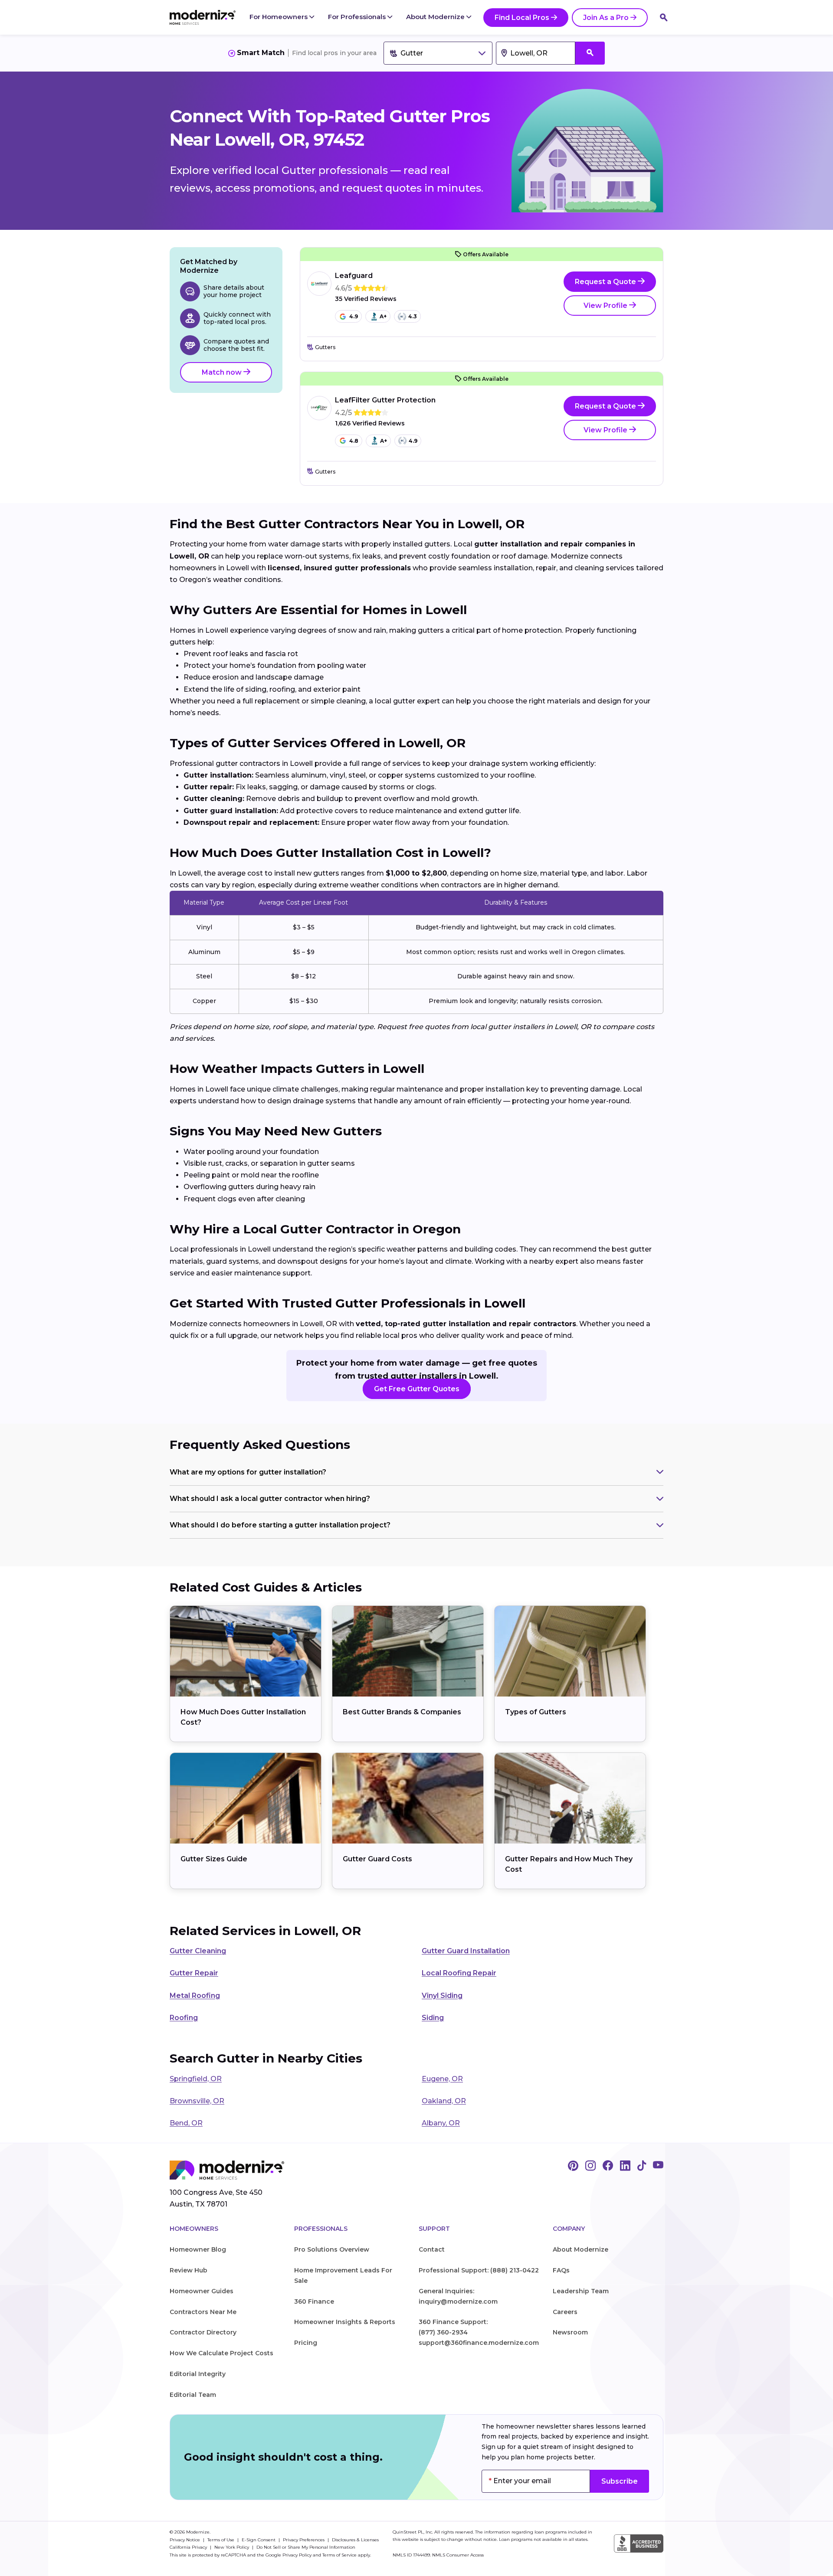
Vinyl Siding (442, 1996)
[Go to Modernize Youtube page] (658, 2166)
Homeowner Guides (202, 2291)
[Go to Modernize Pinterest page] (573, 2166)
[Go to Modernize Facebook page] (608, 2166)
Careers (565, 2312)
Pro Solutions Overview (332, 2249)
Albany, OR (441, 2123)
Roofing (184, 2018)
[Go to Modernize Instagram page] (590, 2166)
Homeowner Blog (198, 2249)
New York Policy (232, 2547)
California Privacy (189, 2547)
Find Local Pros (522, 18)
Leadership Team (581, 2291)
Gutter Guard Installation (466, 1951)
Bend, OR (186, 2123)
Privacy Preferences (304, 2540)
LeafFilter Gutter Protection (385, 400)
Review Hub (189, 2270)
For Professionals (358, 17)
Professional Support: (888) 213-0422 (479, 2270)
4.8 (354, 441)
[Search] (664, 17)
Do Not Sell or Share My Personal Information (306, 2547)
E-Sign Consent (259, 2540)
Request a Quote (606, 282)
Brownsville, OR (197, 2101)
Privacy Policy (297, 2555)
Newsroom (570, 2332)
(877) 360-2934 (443, 2332)
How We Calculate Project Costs (221, 2353)
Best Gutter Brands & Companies (402, 1712)
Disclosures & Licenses (355, 2540)
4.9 (354, 316)
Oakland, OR (444, 2101)
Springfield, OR (196, 2079)
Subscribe (620, 2481)
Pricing (306, 2343)
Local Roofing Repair (459, 1973)
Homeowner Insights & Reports (345, 2322)
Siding (433, 2018)
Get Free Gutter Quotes (417, 1389)
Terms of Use (221, 2540)
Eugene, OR (442, 2079)
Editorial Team (193, 2395)
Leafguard (354, 276)
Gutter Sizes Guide (214, 1859)
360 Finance (314, 2301)
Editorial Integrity (198, 2374)
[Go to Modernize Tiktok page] (642, 2166)
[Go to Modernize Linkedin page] (625, 2166)
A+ (383, 316)
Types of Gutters (536, 1712)
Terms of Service (339, 2555)
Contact (432, 2249)
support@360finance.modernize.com (479, 2343)
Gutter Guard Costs (377, 1859)
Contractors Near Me (203, 2312)
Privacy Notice (185, 2540)
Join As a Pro (606, 18)
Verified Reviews (366, 299)
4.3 (413, 316)
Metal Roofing (195, 1996)
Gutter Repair (194, 1973)
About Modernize (436, 17)
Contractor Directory (203, 2332)
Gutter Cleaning (198, 1951)
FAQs (561, 2270)
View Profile (606, 306)
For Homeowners (279, 17)
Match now (223, 372)
